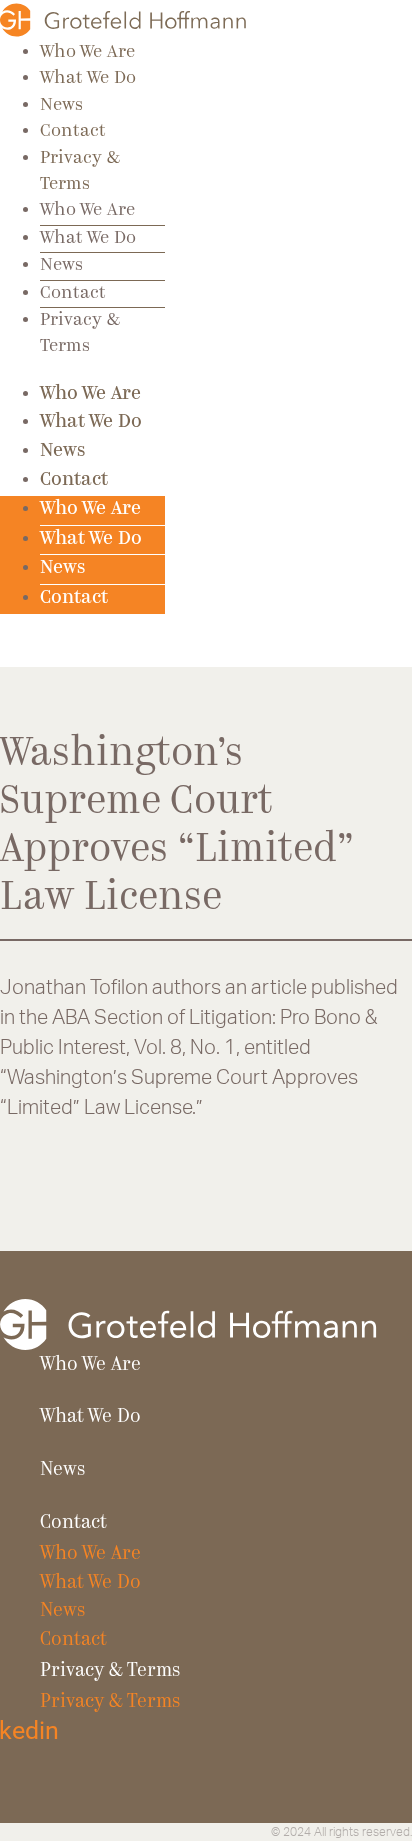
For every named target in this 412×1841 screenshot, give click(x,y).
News (61, 105)
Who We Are (87, 52)
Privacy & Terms (110, 1671)
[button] (26, 650)
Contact (73, 131)
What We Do (88, 78)
